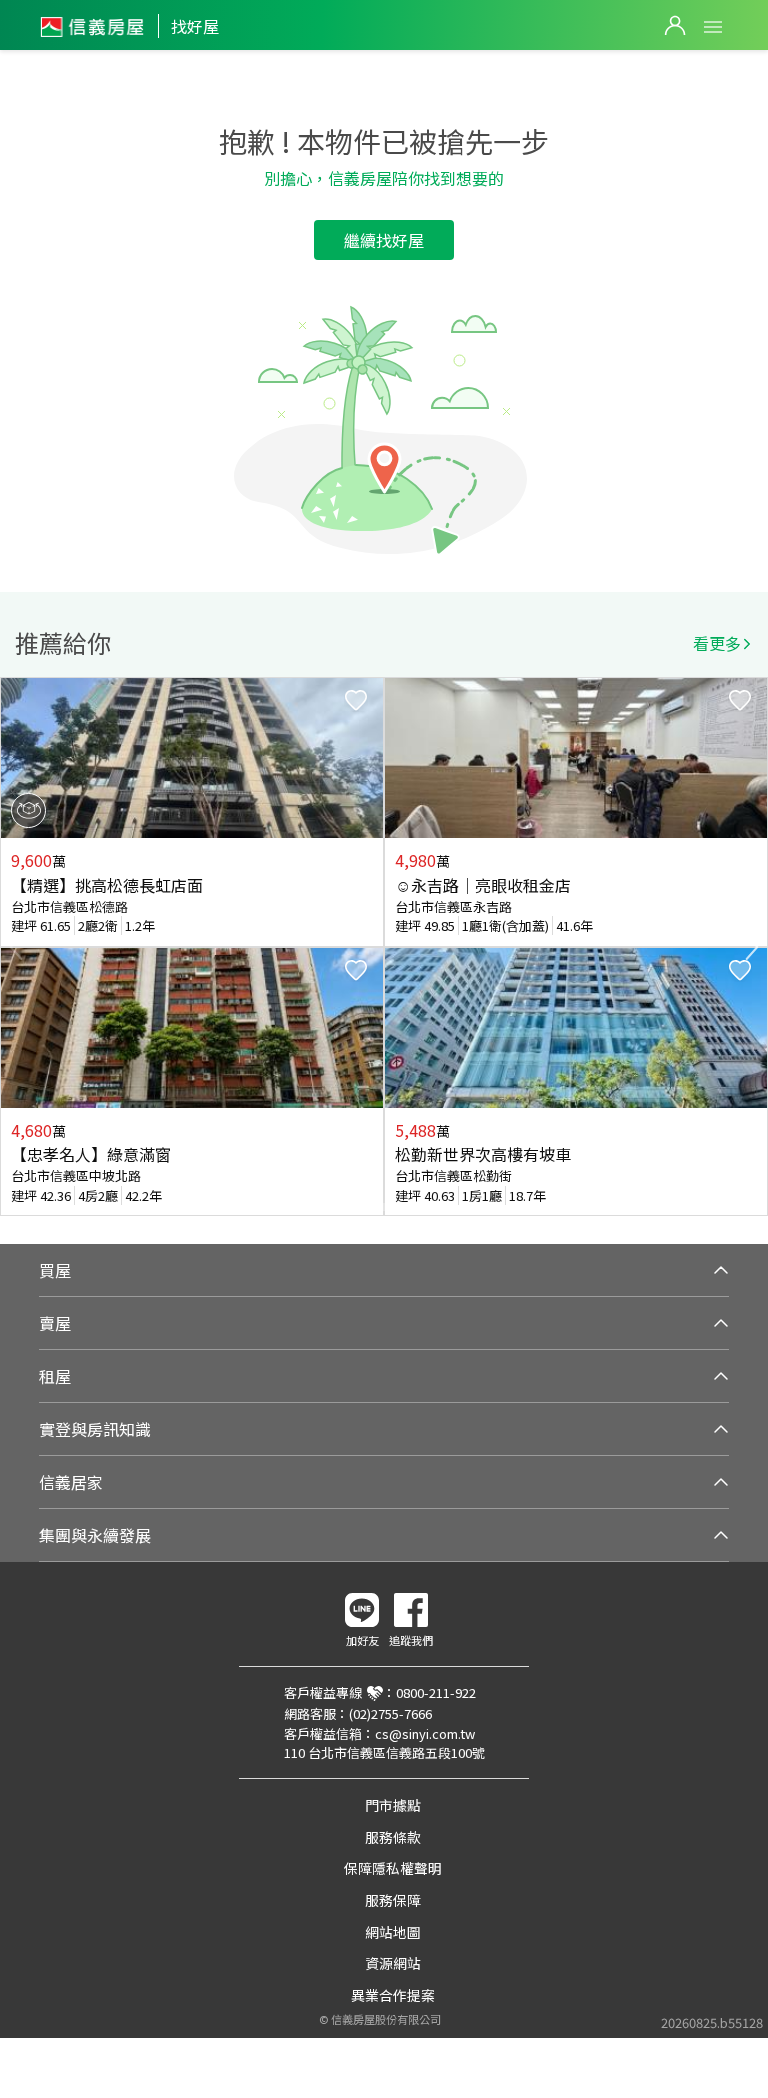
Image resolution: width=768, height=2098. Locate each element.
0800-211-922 (436, 1692)
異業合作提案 (393, 1995)
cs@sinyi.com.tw (425, 1733)
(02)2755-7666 (390, 1713)
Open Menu (713, 27)
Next (752, 947)
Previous (16, 947)
